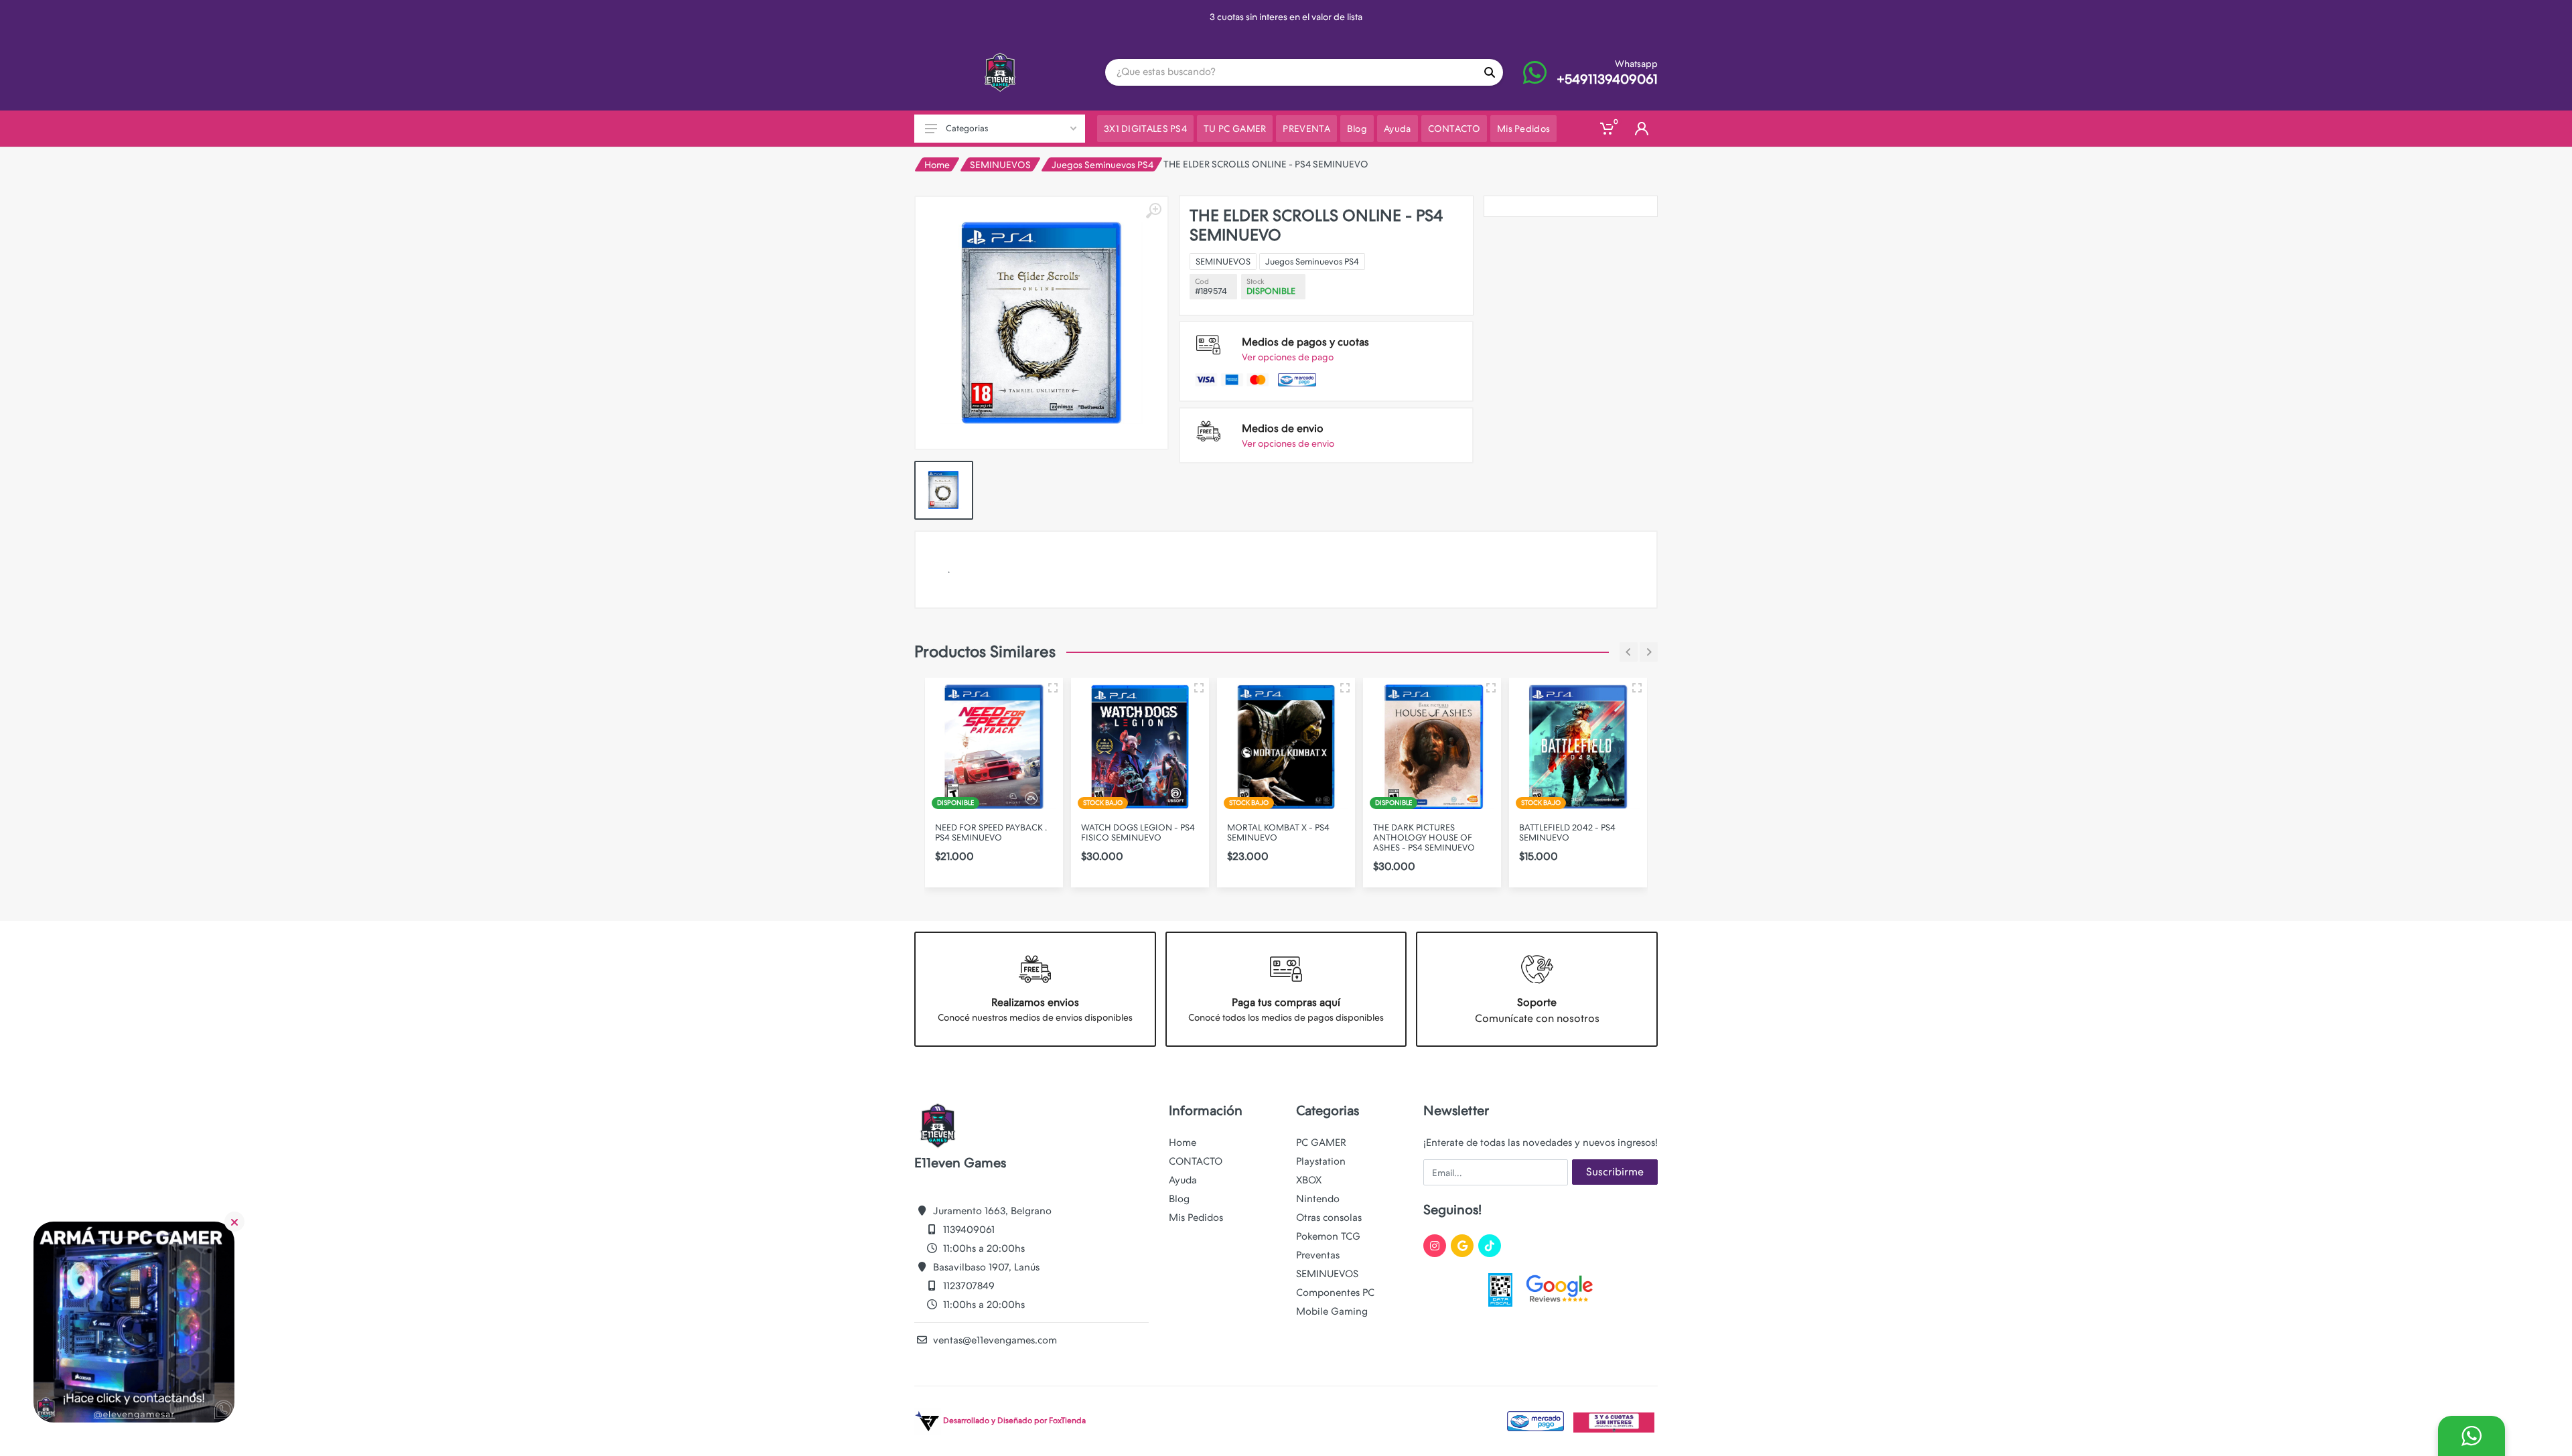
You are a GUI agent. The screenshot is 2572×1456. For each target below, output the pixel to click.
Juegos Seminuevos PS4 (1102, 165)
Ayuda (1183, 1180)
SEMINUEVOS (1000, 165)
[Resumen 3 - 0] (1053, 688)
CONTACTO (1196, 1161)
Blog (1179, 1199)
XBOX (1309, 1180)
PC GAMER (1321, 1143)
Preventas (1318, 1255)
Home (937, 165)
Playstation (1321, 1161)
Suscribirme (1615, 1172)
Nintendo (1318, 1199)
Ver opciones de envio (1288, 443)
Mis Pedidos (1196, 1218)
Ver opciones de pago (1288, 357)
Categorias (967, 128)
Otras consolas (1329, 1218)
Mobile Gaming (1332, 1311)
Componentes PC (1335, 1293)
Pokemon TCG (1328, 1236)
